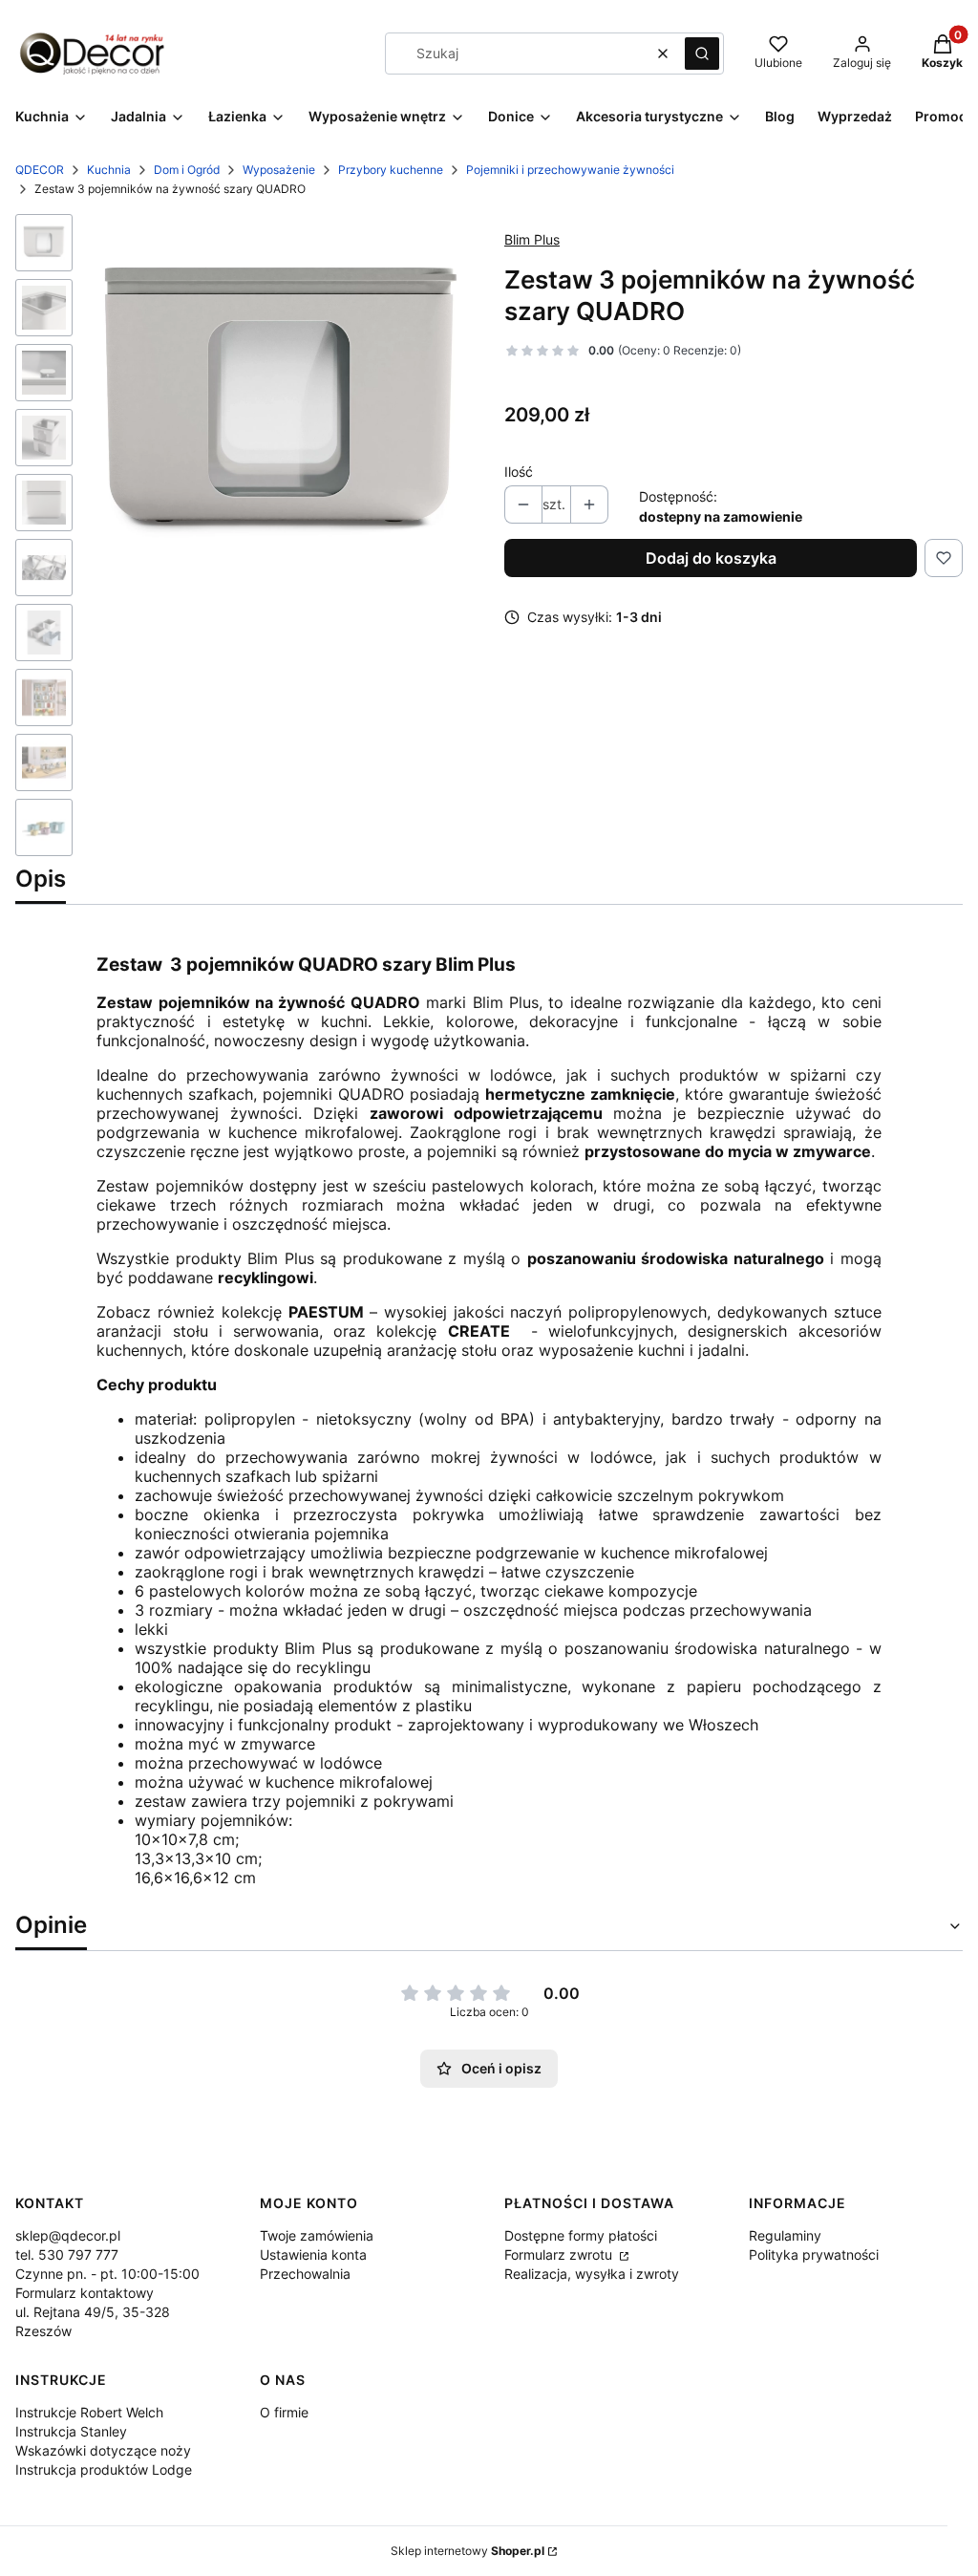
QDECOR (40, 170)
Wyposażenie (279, 170)
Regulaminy (785, 2235)
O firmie (284, 2412)
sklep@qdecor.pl (68, 2235)
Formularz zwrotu (560, 2254)
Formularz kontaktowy (85, 2293)
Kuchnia (109, 170)
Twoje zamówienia (317, 2235)
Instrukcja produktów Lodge (104, 2469)
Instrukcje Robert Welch (89, 2412)
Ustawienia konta (313, 2254)
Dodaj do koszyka (711, 558)
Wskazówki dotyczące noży (103, 2450)
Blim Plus (532, 239)
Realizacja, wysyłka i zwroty (592, 2274)
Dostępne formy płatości (581, 2235)
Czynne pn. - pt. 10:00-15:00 (107, 2274)
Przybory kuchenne (391, 170)
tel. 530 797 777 (67, 2254)
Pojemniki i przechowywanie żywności (570, 170)
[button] (702, 54)
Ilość (519, 472)
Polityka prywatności (814, 2254)
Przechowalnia (305, 2274)
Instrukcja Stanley (71, 2431)
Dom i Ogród (187, 170)
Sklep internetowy (468, 2551)
